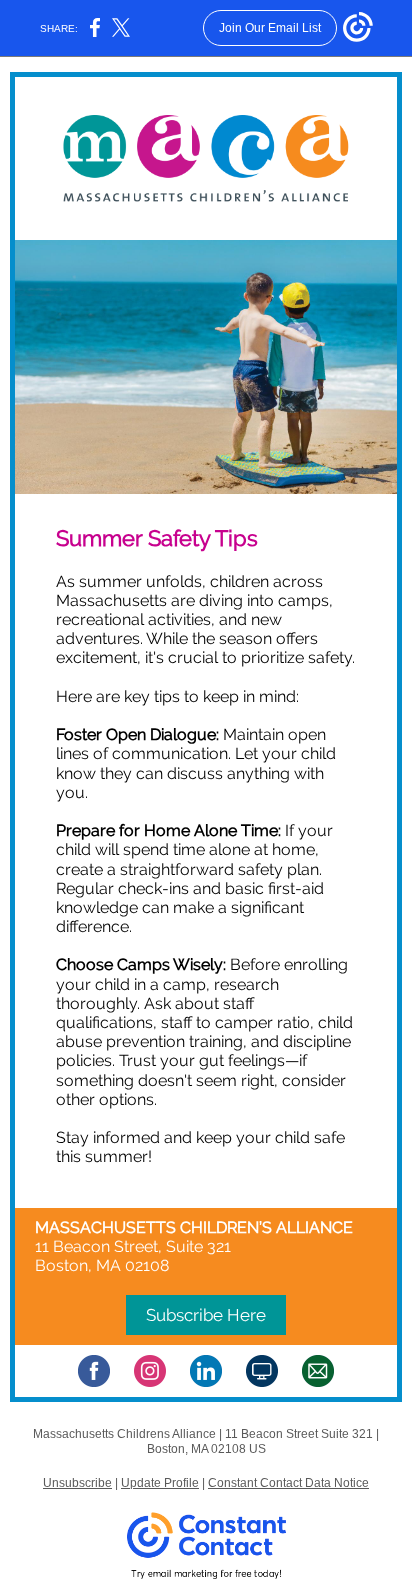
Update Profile (160, 1483)
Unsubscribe (77, 1483)
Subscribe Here (206, 1315)
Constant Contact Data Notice (288, 1483)
